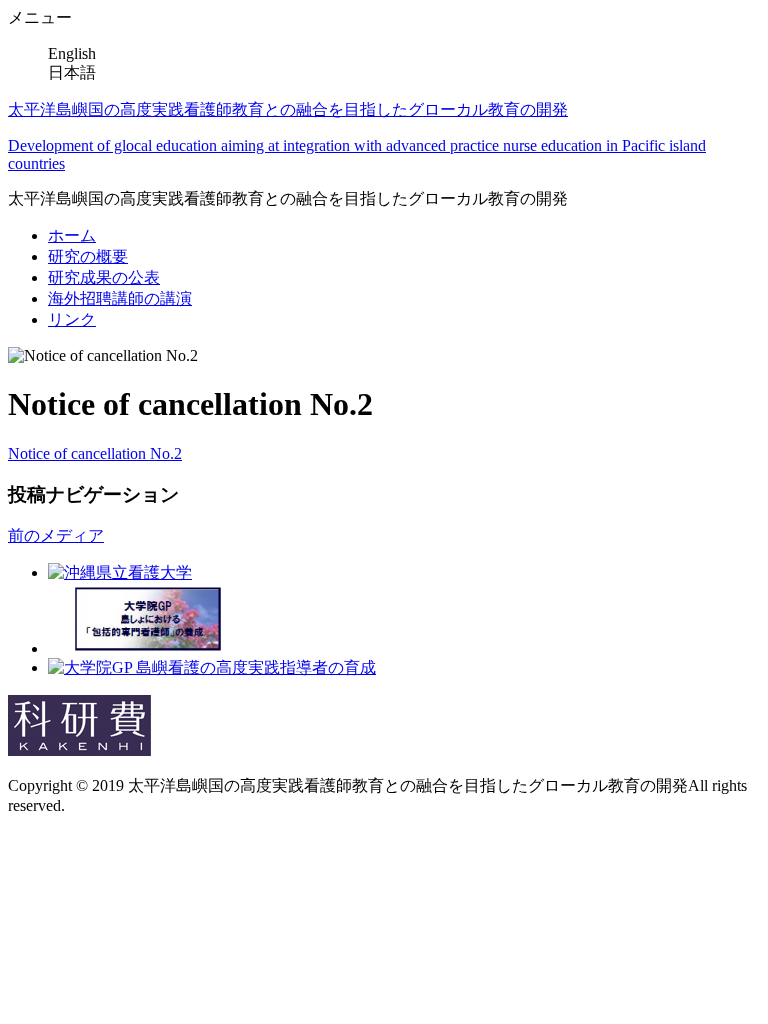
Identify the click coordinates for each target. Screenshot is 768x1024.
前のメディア (56, 535)
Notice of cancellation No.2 (95, 453)
